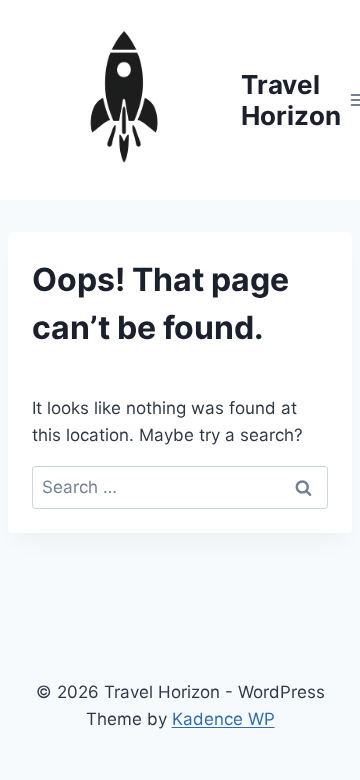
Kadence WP (223, 719)
